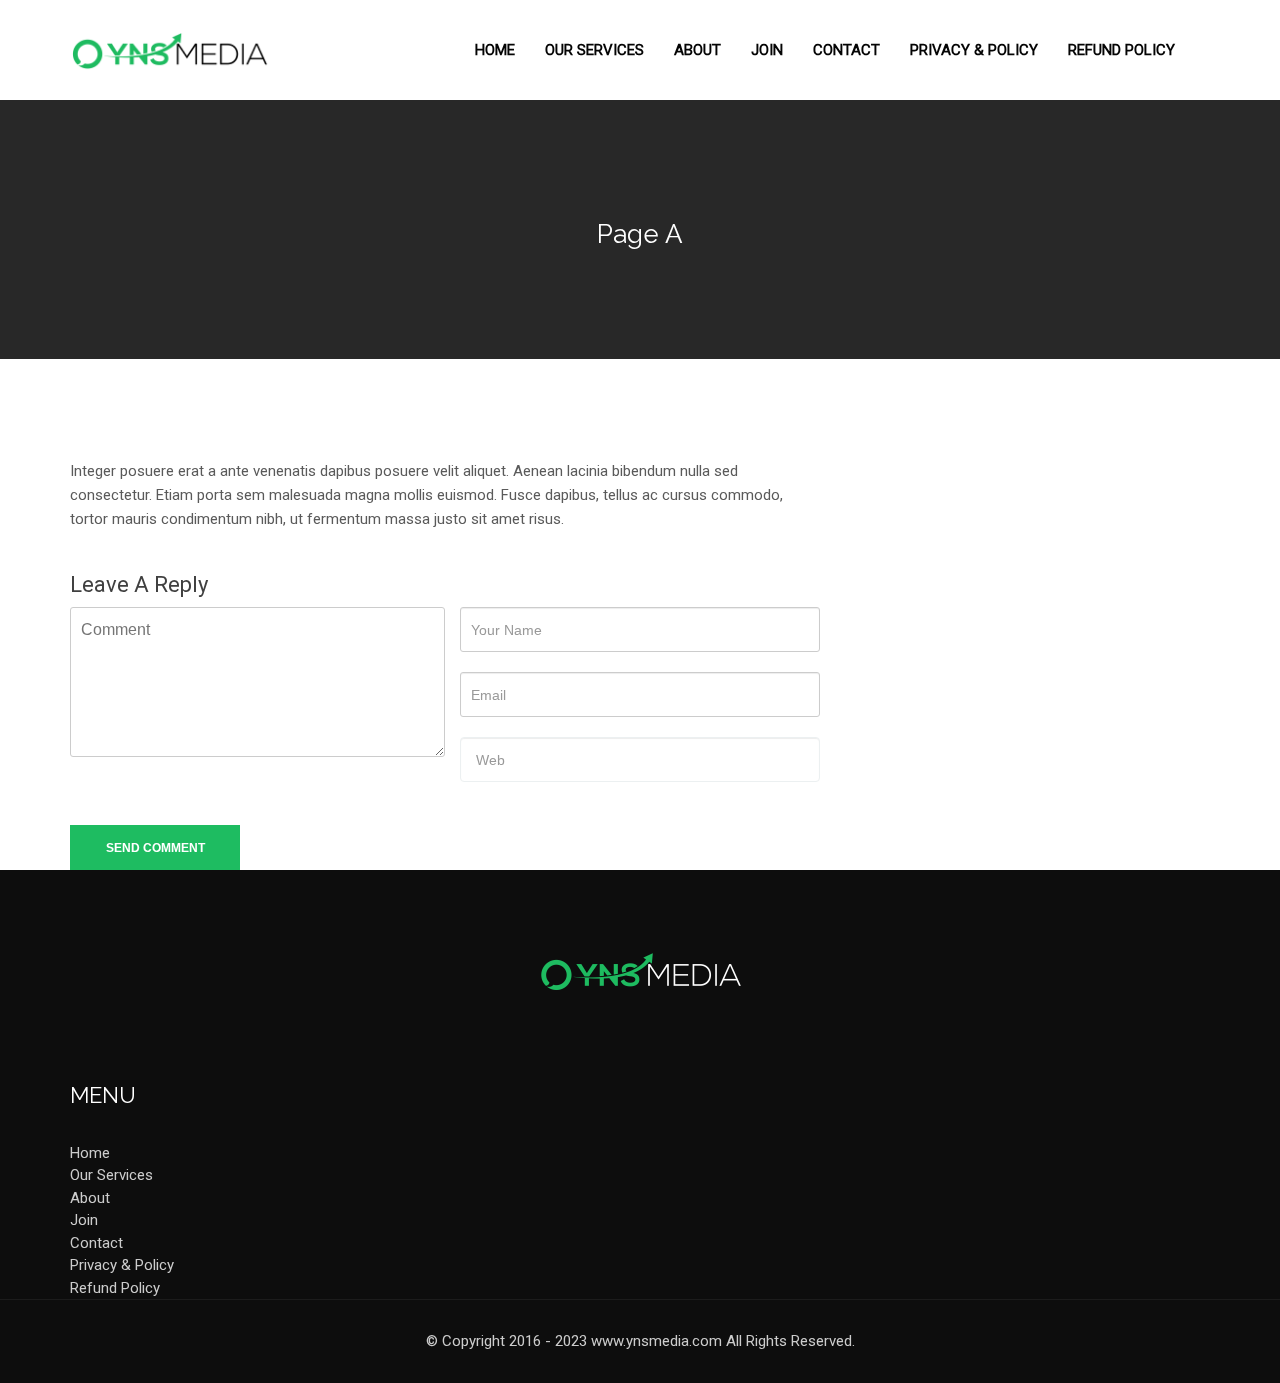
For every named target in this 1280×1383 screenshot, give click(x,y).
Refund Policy (1121, 50)
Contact (846, 50)
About (697, 50)
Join (767, 50)
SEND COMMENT (155, 848)
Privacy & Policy (974, 50)
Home (495, 50)
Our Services (594, 50)
